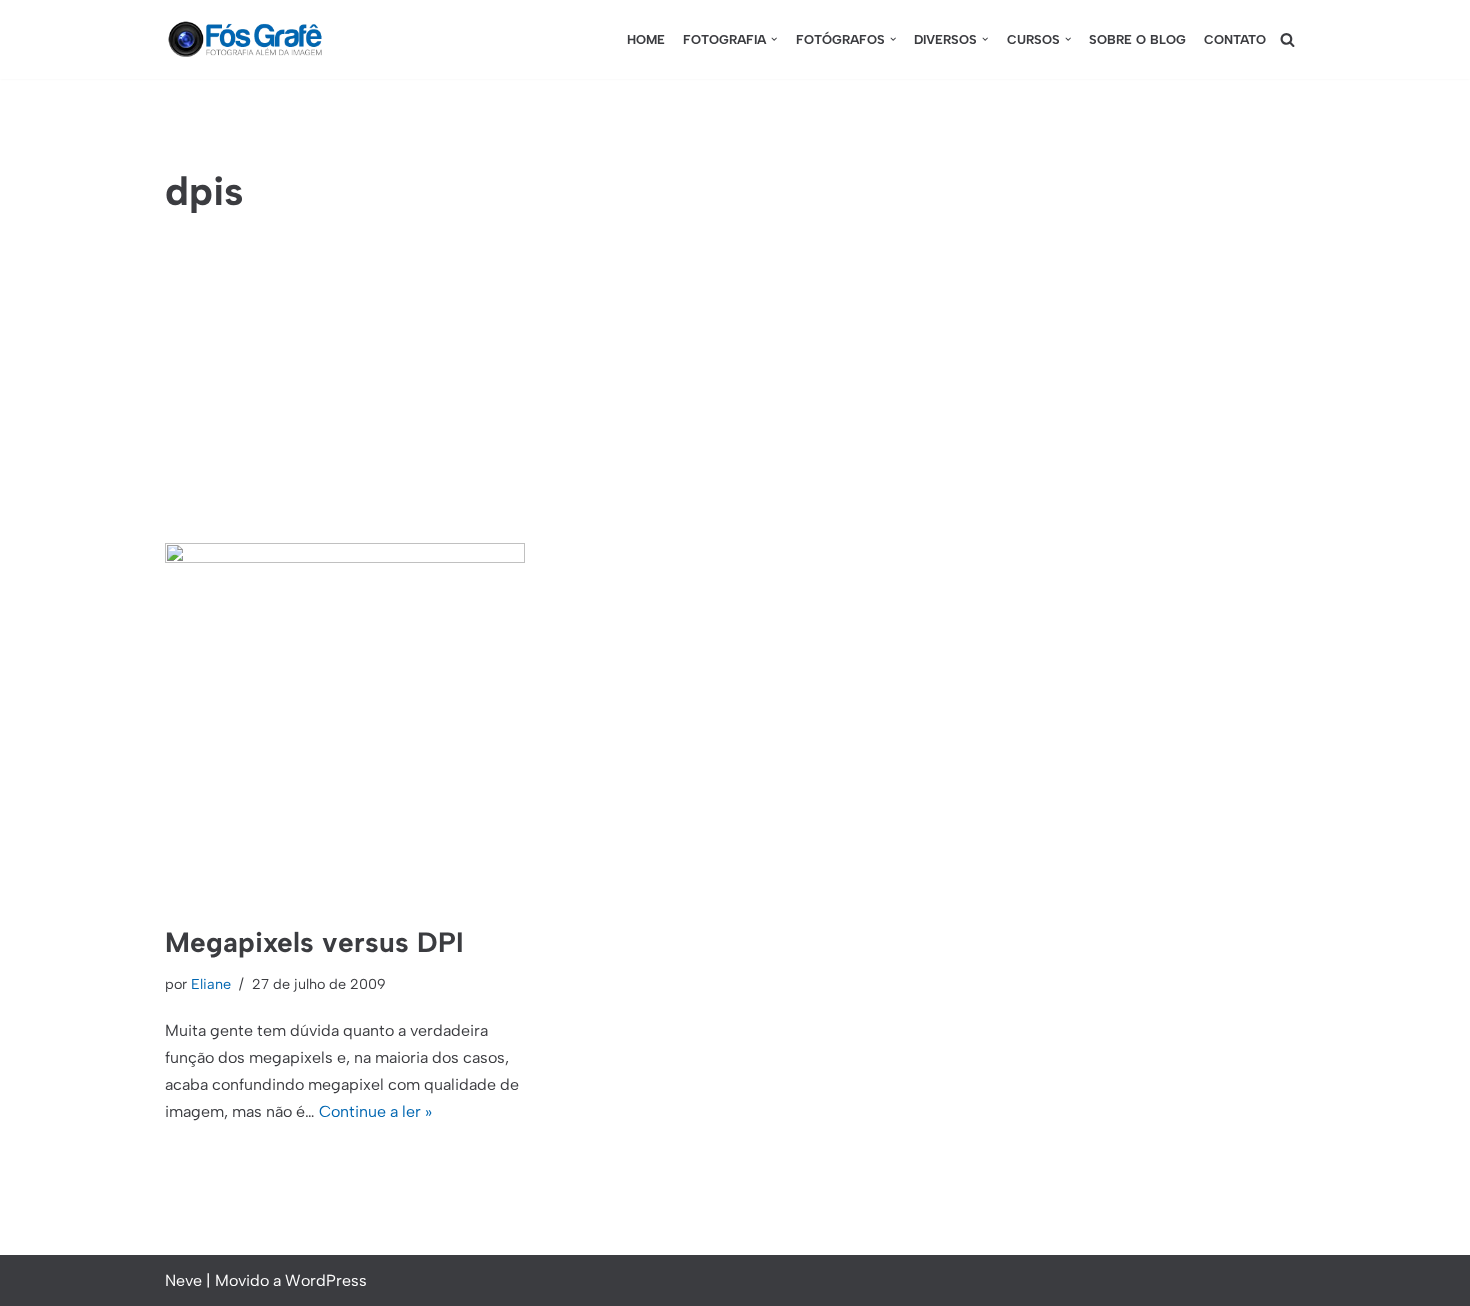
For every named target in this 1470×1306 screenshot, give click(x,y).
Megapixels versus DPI (314, 942)
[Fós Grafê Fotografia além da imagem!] (245, 39)
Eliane (211, 984)
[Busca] (1287, 39)
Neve (183, 1280)
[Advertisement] (735, 393)
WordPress (326, 1280)
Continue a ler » (375, 1111)
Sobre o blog (1137, 39)
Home (646, 39)
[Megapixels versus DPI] (345, 723)
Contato (1235, 39)
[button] (774, 39)
